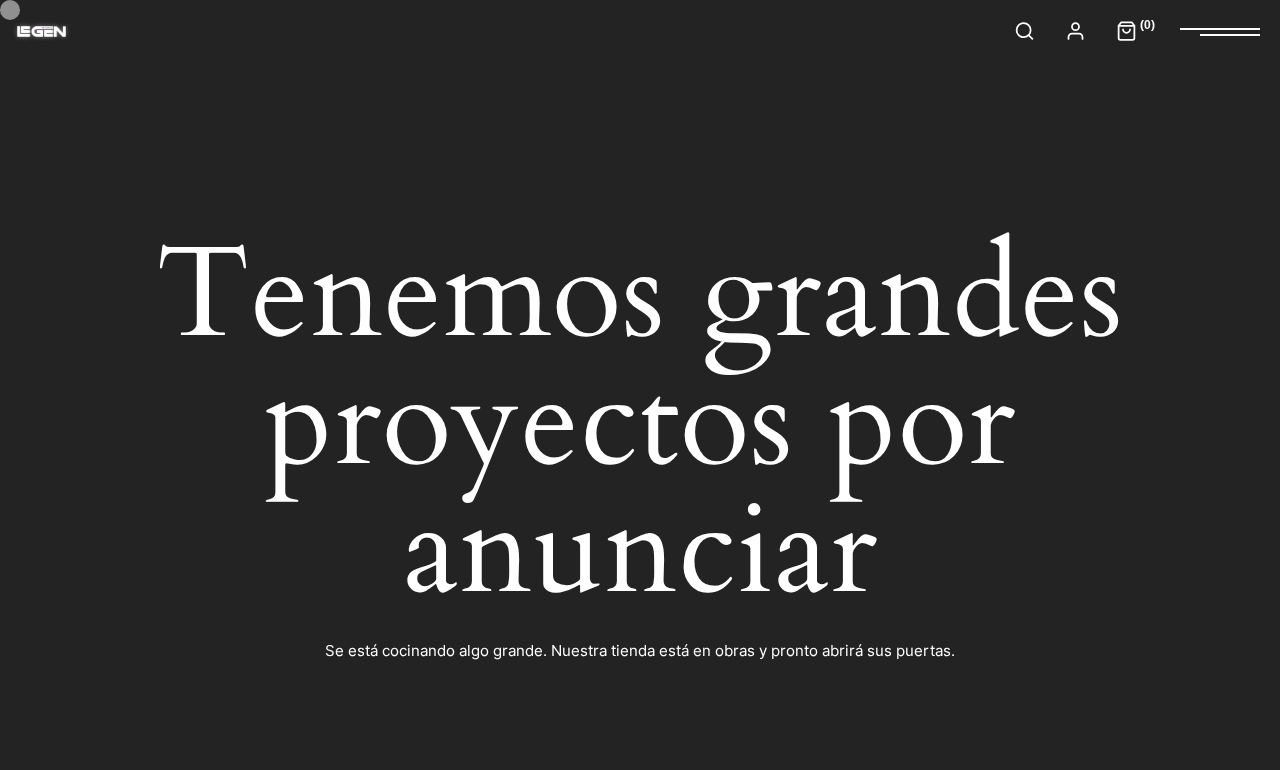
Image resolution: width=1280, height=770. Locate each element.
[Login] (1075, 31)
